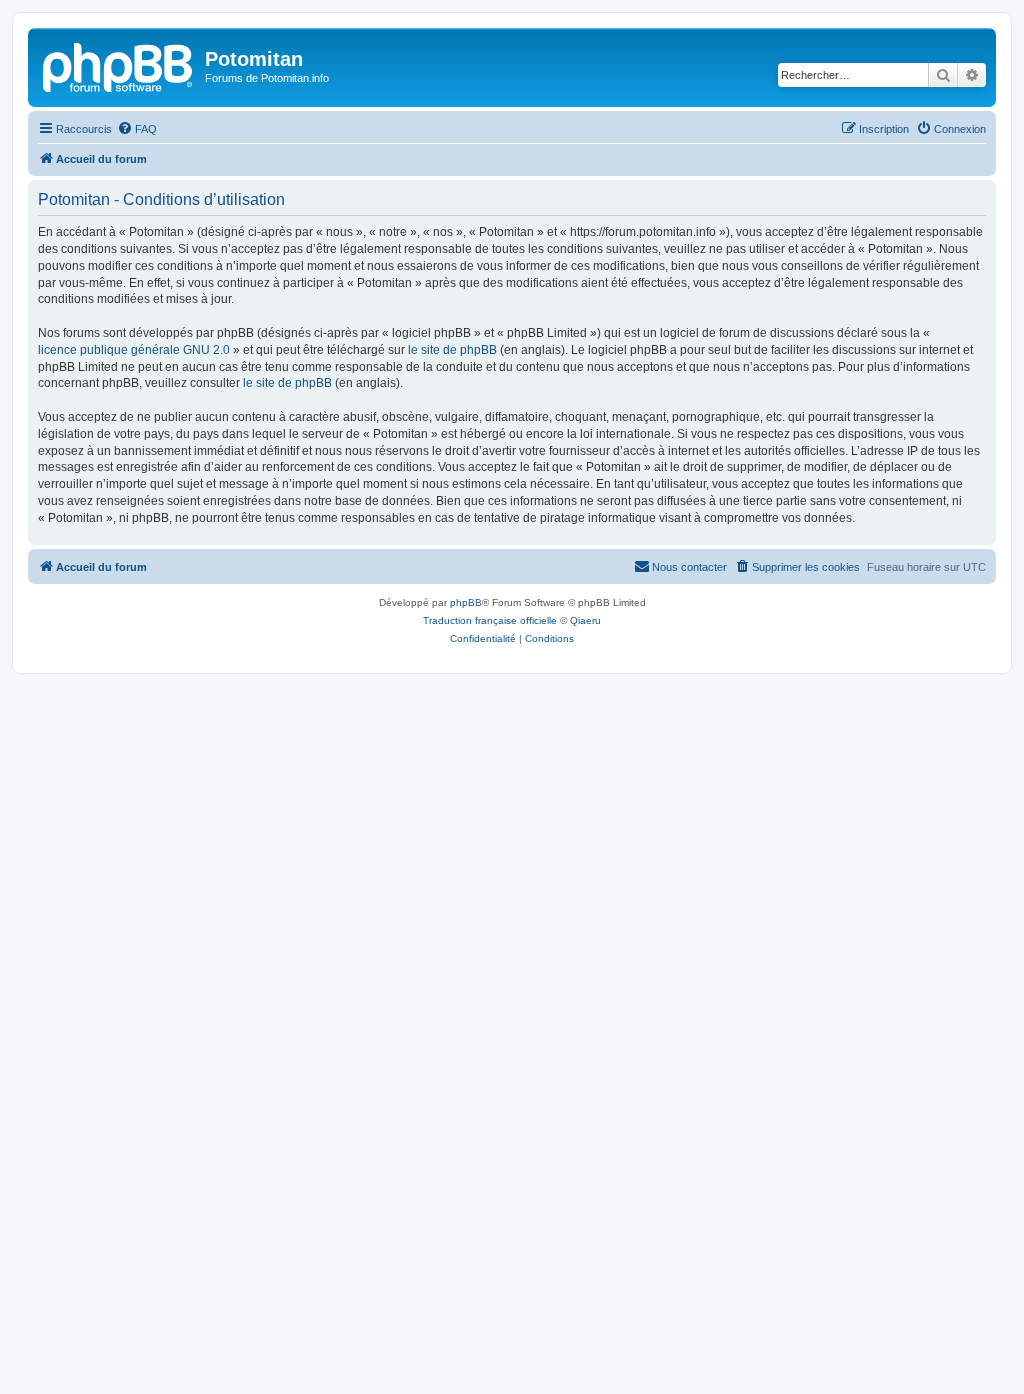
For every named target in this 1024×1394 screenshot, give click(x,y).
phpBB (466, 602)
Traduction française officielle (490, 620)
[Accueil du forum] (119, 65)
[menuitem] (137, 129)
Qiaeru (585, 620)
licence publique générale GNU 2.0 (134, 350)
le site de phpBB (452, 350)
